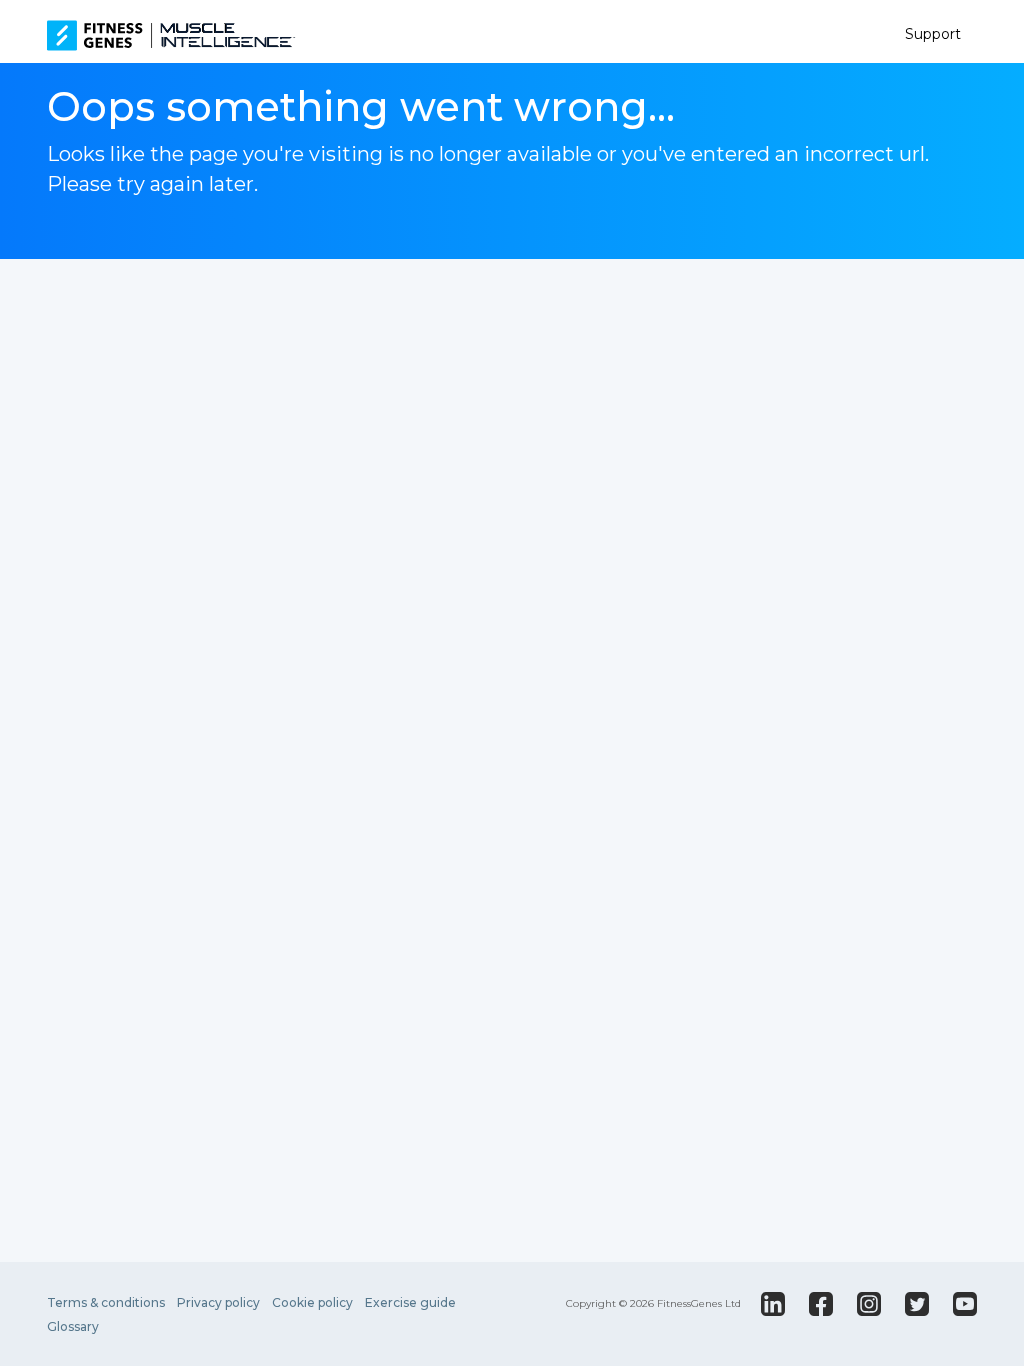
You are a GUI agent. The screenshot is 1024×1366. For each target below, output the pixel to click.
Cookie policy (312, 1302)
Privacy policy (218, 1302)
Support (933, 34)
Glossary (73, 1326)
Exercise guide (410, 1302)
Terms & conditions (106, 1302)
